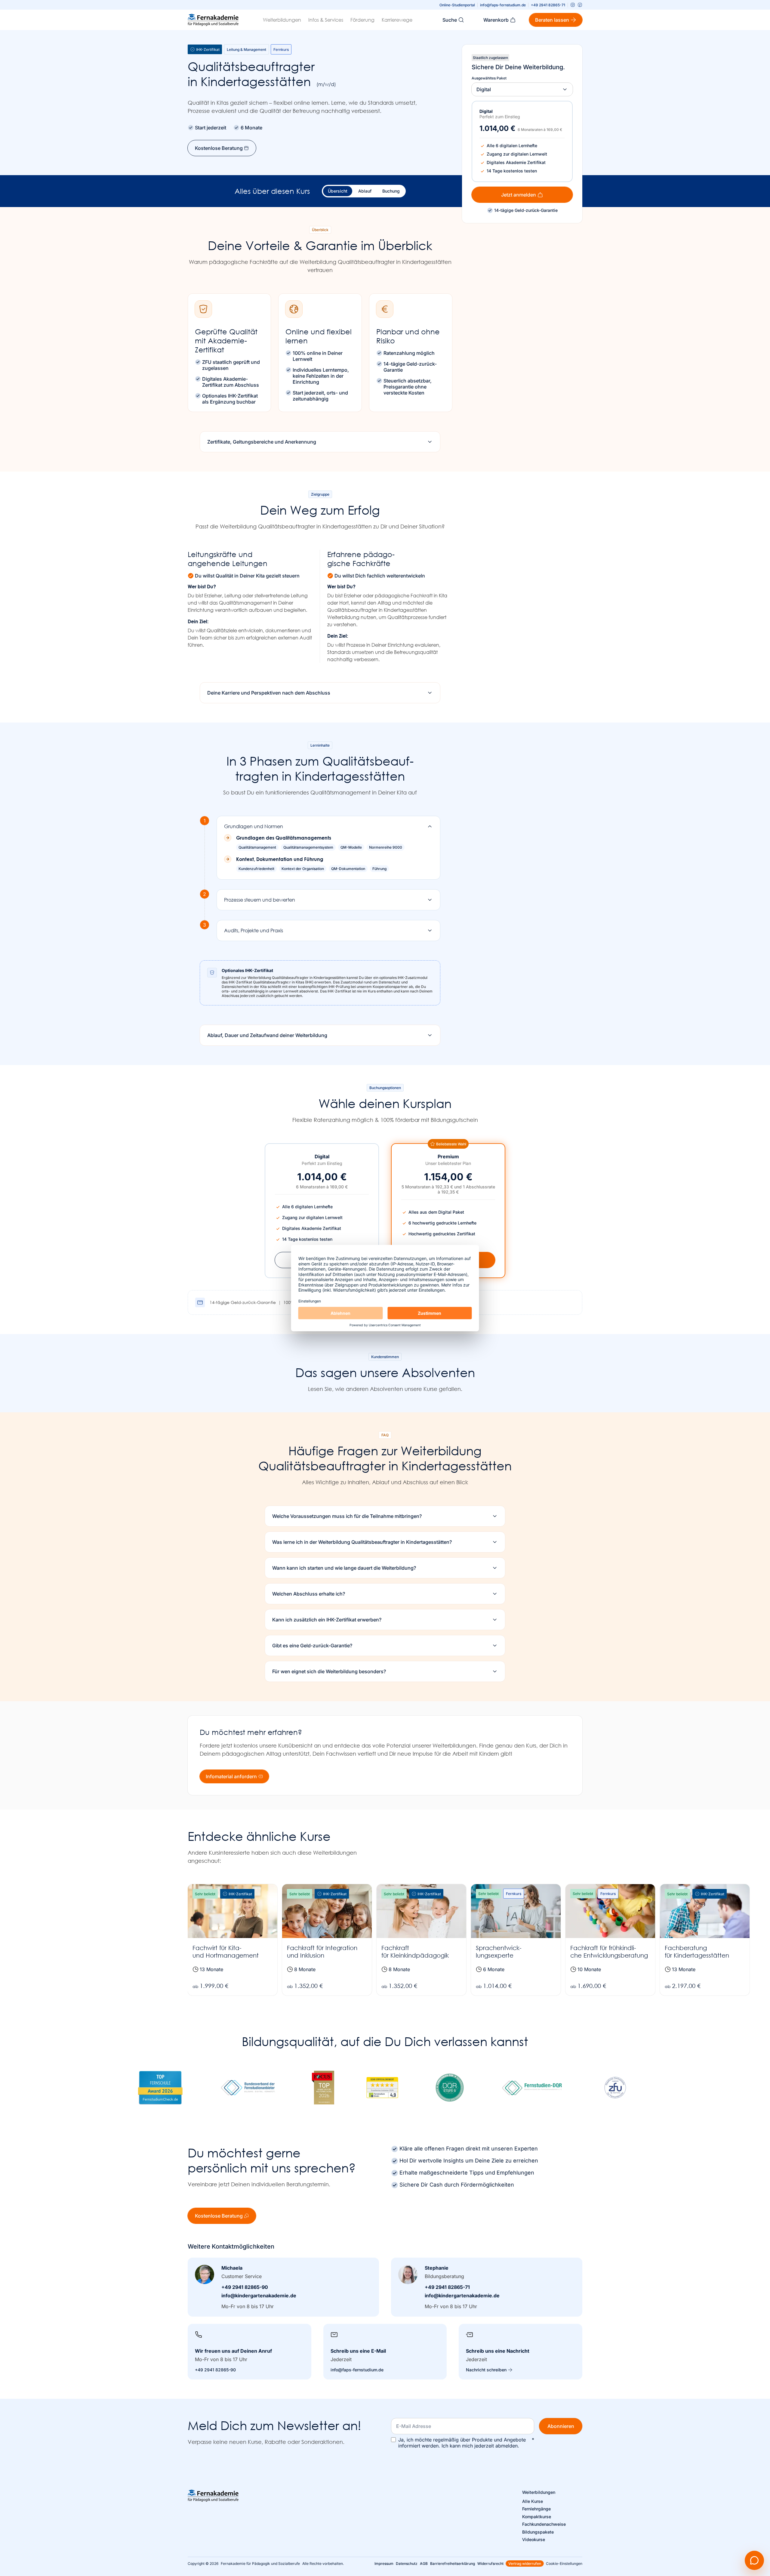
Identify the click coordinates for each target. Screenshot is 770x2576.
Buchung (391, 191)
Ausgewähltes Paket (489, 78)
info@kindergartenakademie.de (259, 2296)
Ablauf (365, 191)
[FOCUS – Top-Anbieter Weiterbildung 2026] (323, 2088)
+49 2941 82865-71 (548, 5)
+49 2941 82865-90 (245, 2287)
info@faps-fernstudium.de (503, 5)
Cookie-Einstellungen (564, 2564)
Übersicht (338, 191)
